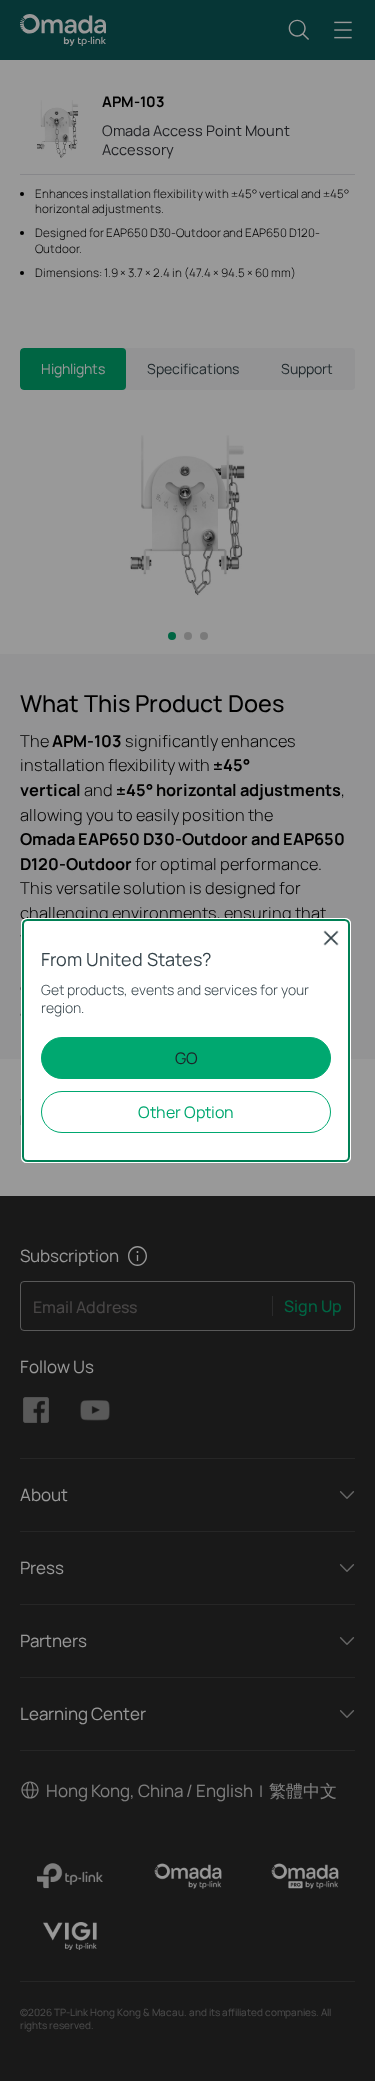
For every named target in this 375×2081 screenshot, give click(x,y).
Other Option (186, 1112)
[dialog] (187, 1040)
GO (186, 1058)
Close (331, 938)
